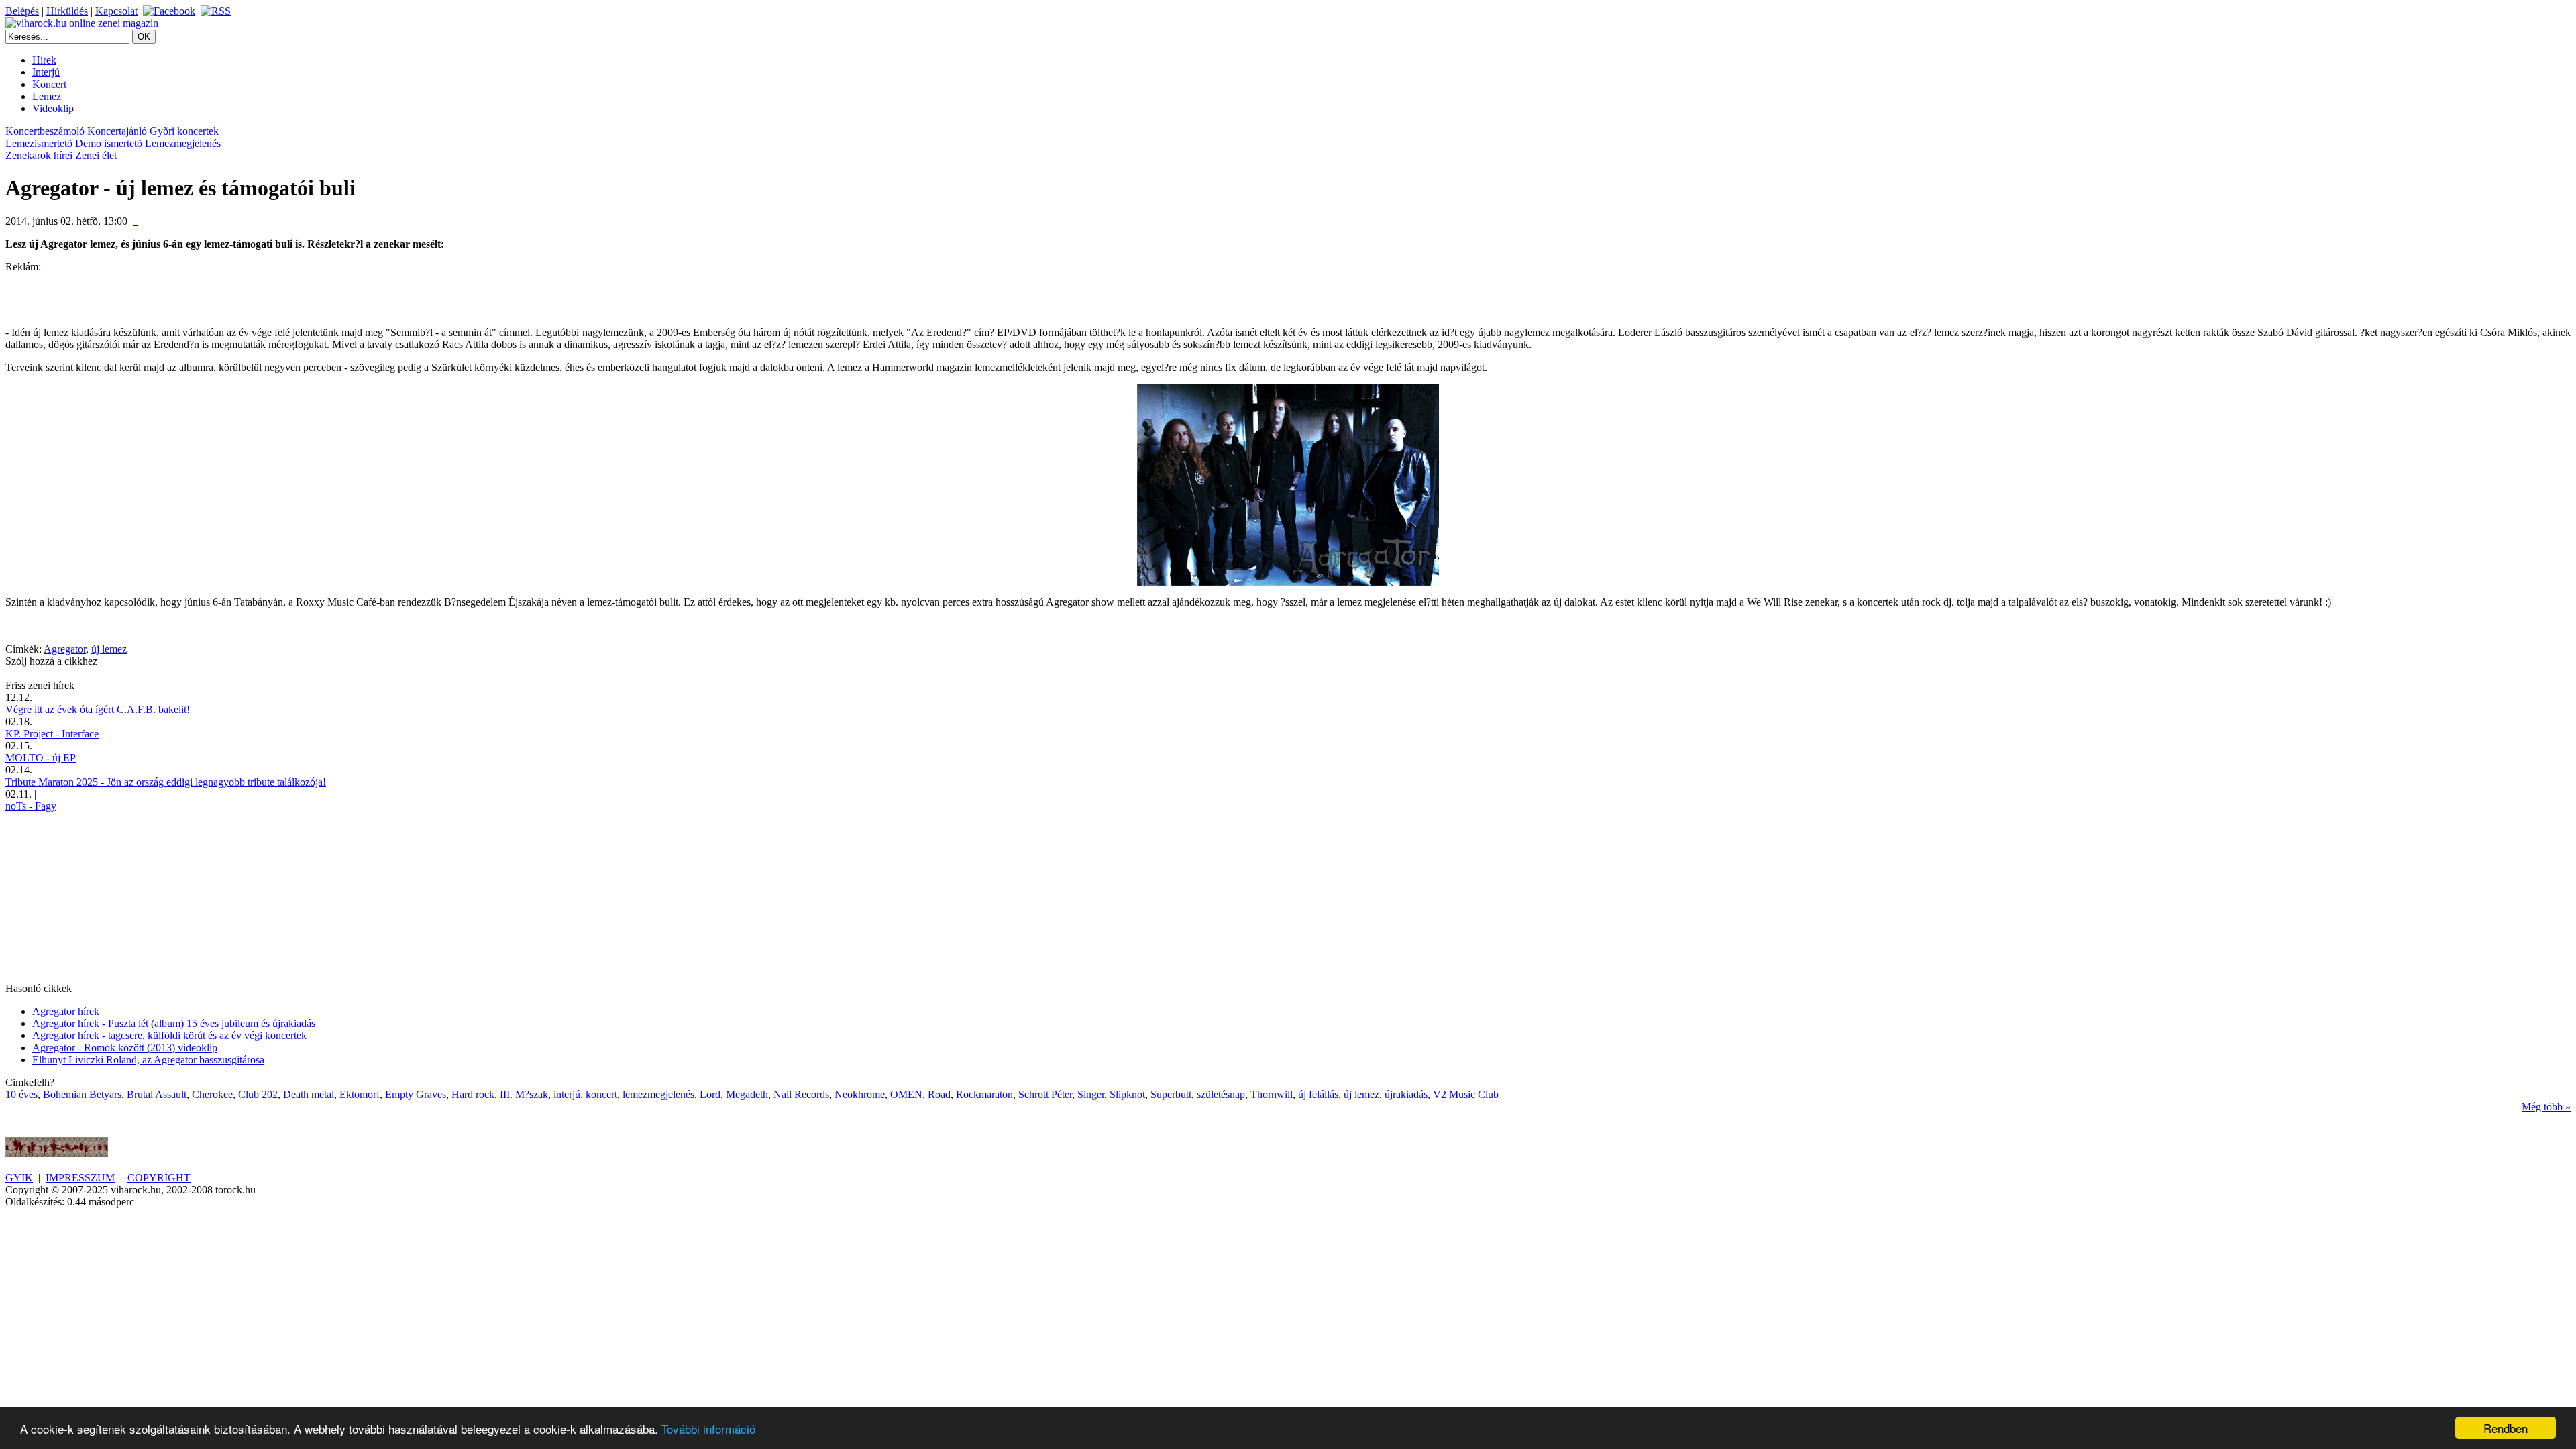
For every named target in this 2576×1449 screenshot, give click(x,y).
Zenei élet (96, 155)
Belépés (22, 11)
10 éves (21, 1094)
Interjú (46, 72)
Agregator (65, 649)
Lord (710, 1094)
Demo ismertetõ (109, 143)
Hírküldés (67, 11)
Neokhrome (860, 1094)
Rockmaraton (984, 1094)
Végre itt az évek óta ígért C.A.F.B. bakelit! (98, 709)
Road (939, 1094)
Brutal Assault (157, 1094)
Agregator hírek (66, 1011)
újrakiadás (1406, 1094)
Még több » (2546, 1107)
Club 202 (258, 1094)
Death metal (309, 1094)
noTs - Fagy (31, 806)
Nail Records (801, 1094)
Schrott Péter (1045, 1094)
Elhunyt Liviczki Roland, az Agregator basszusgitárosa (148, 1060)
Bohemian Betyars (82, 1094)
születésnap (1221, 1094)
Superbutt (1171, 1094)
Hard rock (473, 1094)
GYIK (19, 1178)
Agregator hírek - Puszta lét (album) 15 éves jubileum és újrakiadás (174, 1023)
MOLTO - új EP (41, 758)
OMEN (906, 1094)
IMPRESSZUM (80, 1178)
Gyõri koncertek (184, 131)
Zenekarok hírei (39, 155)
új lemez (109, 649)
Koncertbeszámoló (45, 131)
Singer (1091, 1094)
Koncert (49, 84)
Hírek (44, 60)
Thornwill (1272, 1094)
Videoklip (53, 108)
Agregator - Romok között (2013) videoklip (125, 1048)
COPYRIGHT (159, 1178)
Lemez (47, 96)
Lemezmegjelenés (183, 143)
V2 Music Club (1466, 1094)
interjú (567, 1094)
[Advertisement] (162, 293)
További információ (708, 1429)
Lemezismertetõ (39, 143)
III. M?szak (524, 1094)
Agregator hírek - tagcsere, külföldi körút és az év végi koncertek (169, 1035)
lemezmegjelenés (658, 1094)
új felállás (1318, 1094)
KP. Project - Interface (52, 734)
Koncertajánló (117, 131)
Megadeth (747, 1094)
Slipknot (1127, 1094)
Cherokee (212, 1094)
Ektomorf (360, 1094)
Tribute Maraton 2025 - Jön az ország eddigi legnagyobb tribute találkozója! (166, 782)
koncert (601, 1094)
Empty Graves (416, 1094)
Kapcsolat (116, 11)
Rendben (2506, 1428)
